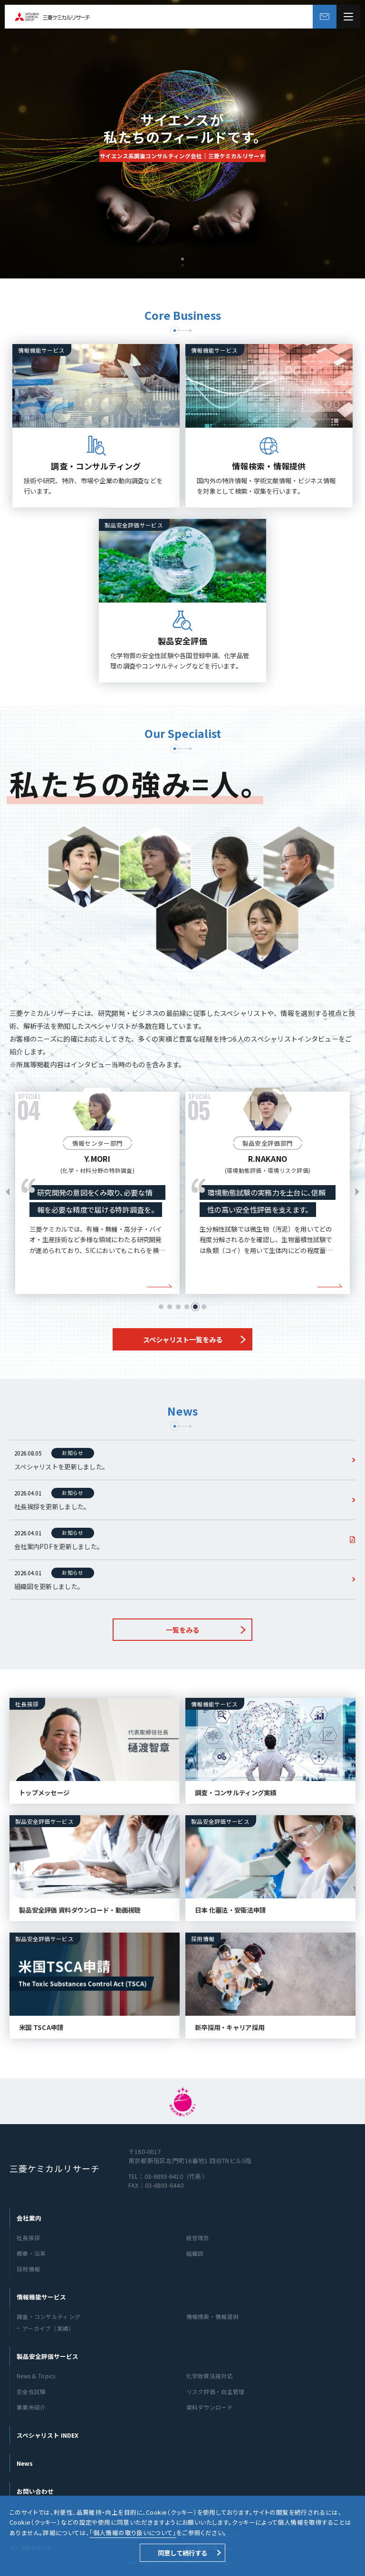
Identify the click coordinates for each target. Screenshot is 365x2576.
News (25, 2463)
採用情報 (28, 2269)
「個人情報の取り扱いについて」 (133, 2533)
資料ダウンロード (210, 2407)
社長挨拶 (28, 2237)
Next (357, 1192)
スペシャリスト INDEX (48, 2435)
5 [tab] (195, 1307)
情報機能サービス (41, 2297)
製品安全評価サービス (48, 2356)
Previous (8, 1192)
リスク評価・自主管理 (216, 2391)
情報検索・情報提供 (213, 2316)
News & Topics (36, 2376)
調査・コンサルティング (48, 2316)
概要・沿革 (31, 2253)
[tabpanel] (97, 1188)
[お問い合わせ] (325, 17)
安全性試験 (31, 2391)
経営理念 (198, 2237)
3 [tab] (178, 1307)
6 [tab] (204, 1307)
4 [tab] (187, 1307)
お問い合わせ (35, 2491)
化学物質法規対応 (210, 2376)
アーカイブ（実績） (48, 2328)
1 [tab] (161, 1307)
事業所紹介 (31, 2407)
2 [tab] (170, 1307)
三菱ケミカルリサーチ (55, 2168)
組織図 (195, 2253)
